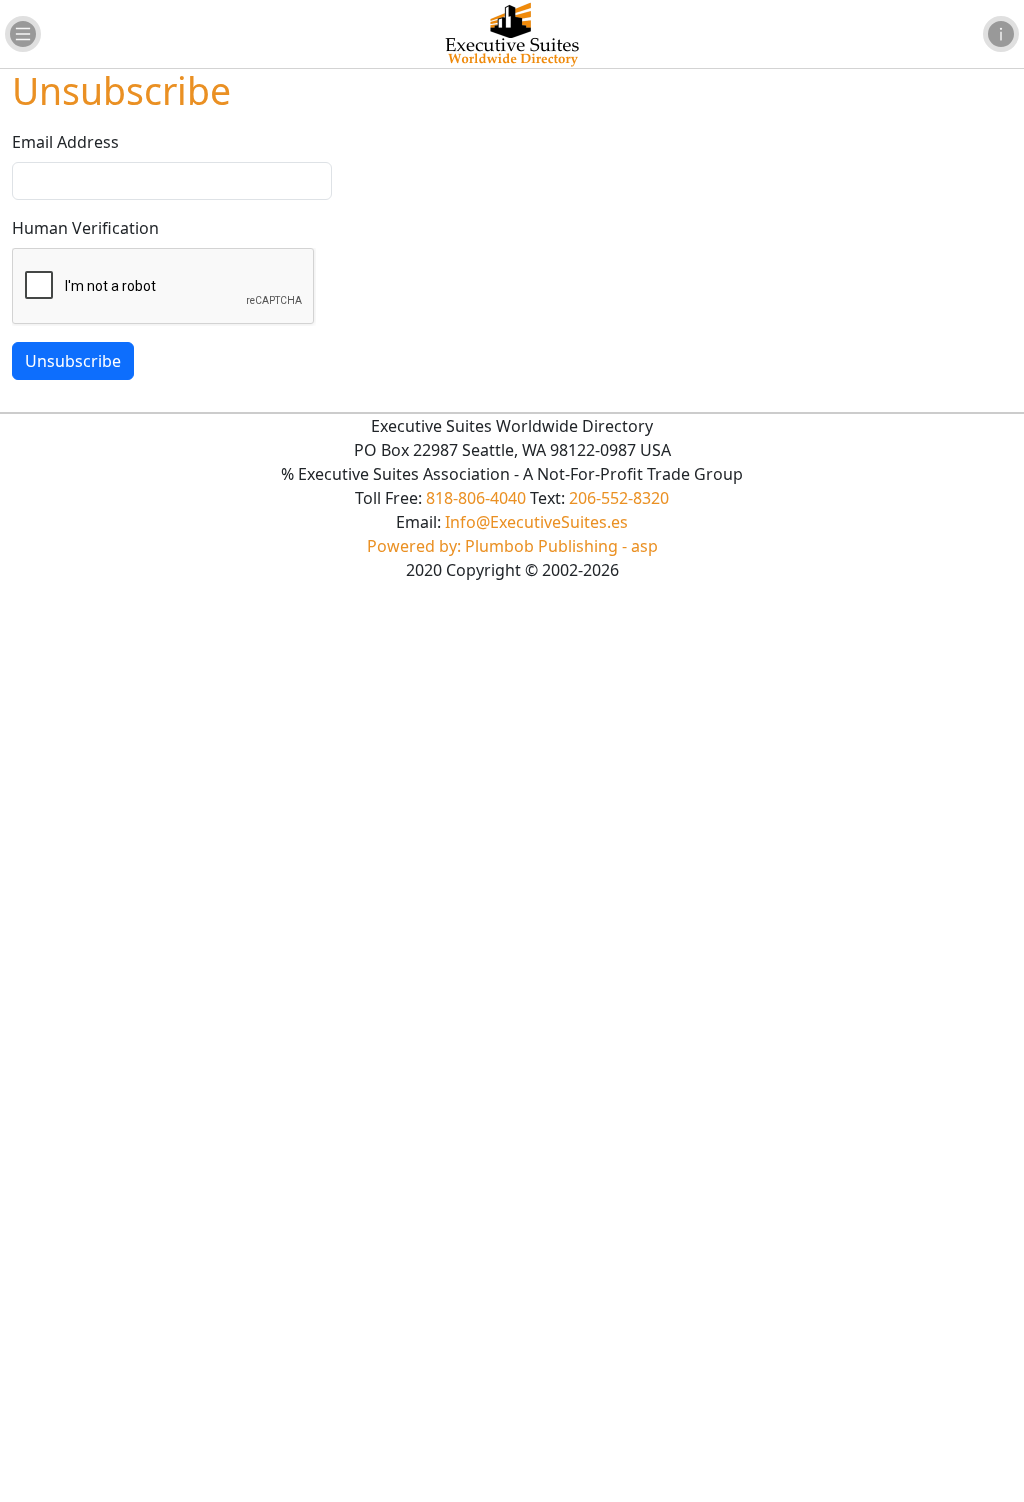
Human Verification (85, 228)
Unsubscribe (73, 361)
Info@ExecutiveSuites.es (536, 522)
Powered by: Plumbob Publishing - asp (512, 546)
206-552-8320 (619, 498)
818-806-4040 (476, 498)
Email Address (65, 142)
